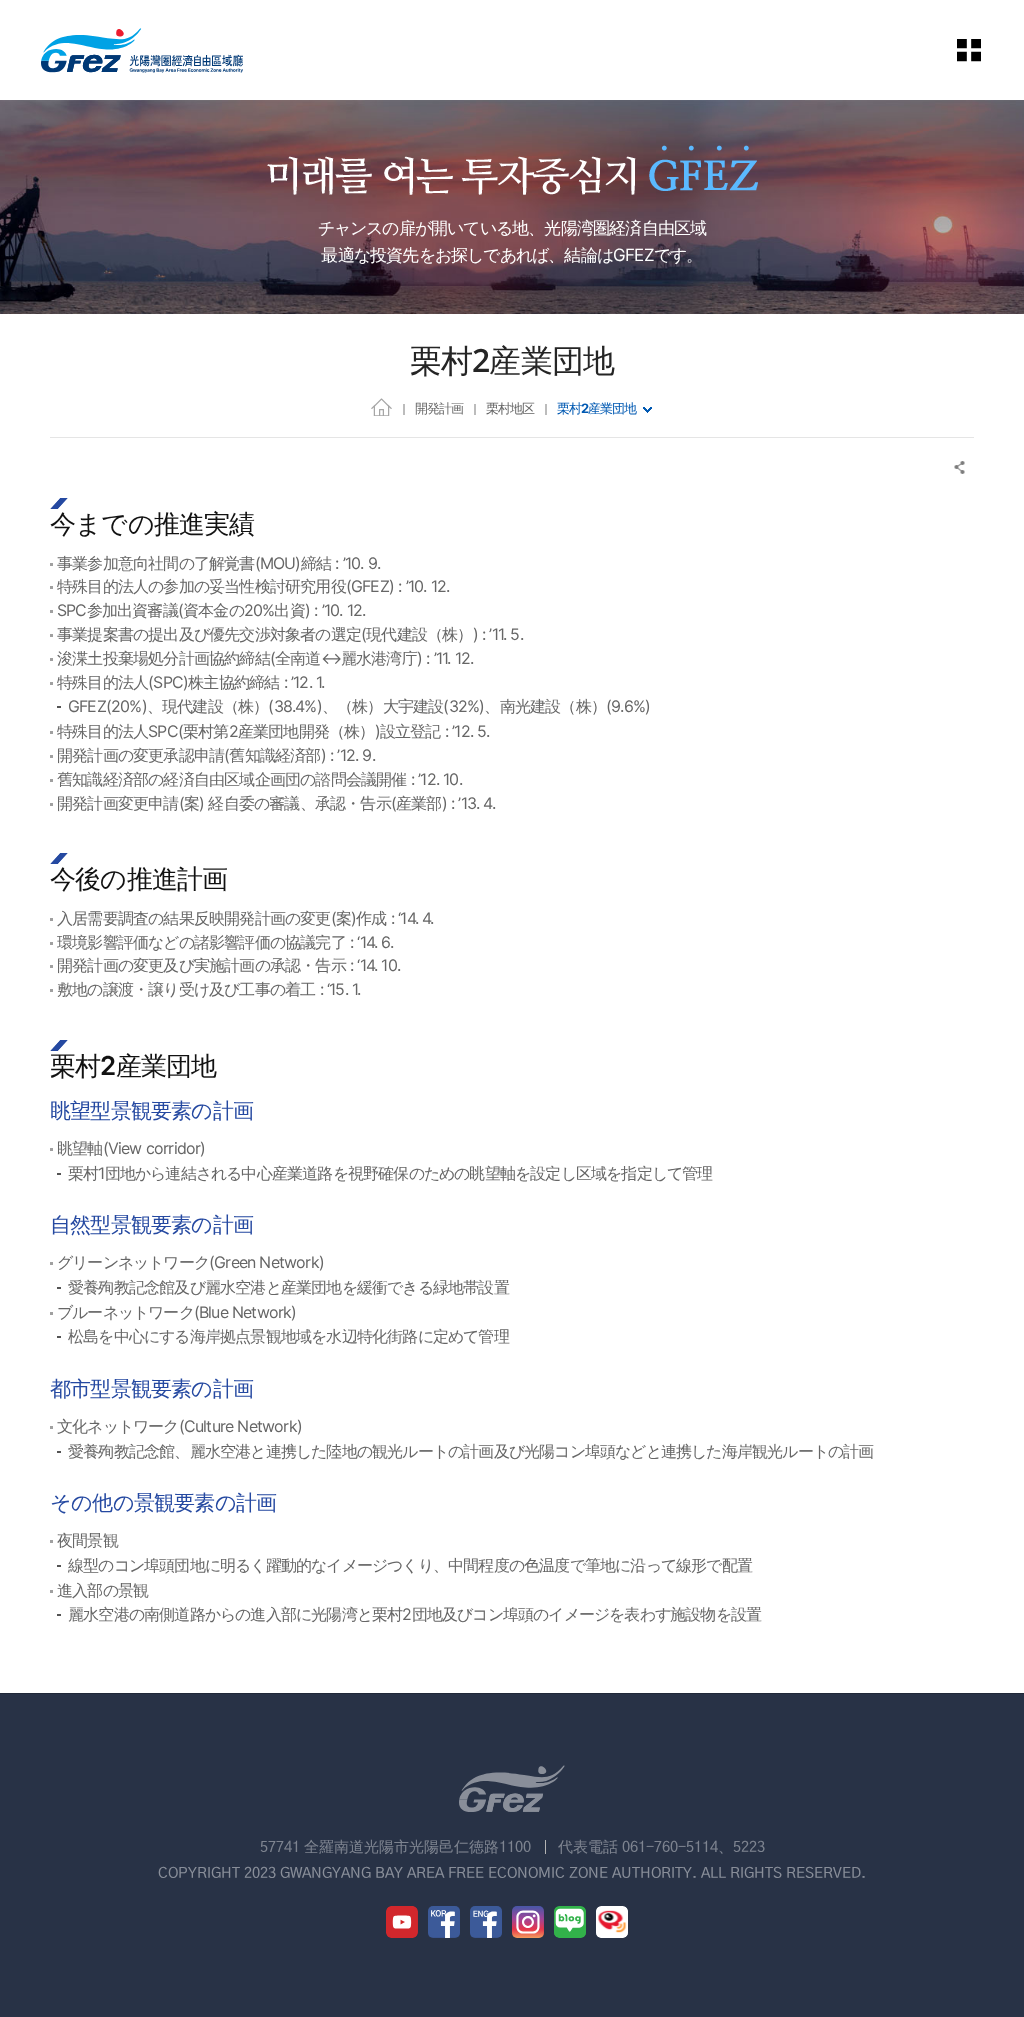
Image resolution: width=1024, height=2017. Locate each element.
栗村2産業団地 (596, 408)
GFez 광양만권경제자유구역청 (142, 50)
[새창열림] (402, 1922)
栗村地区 (510, 408)
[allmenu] (983, 50)
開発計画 (439, 408)
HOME (381, 406)
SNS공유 (960, 467)
